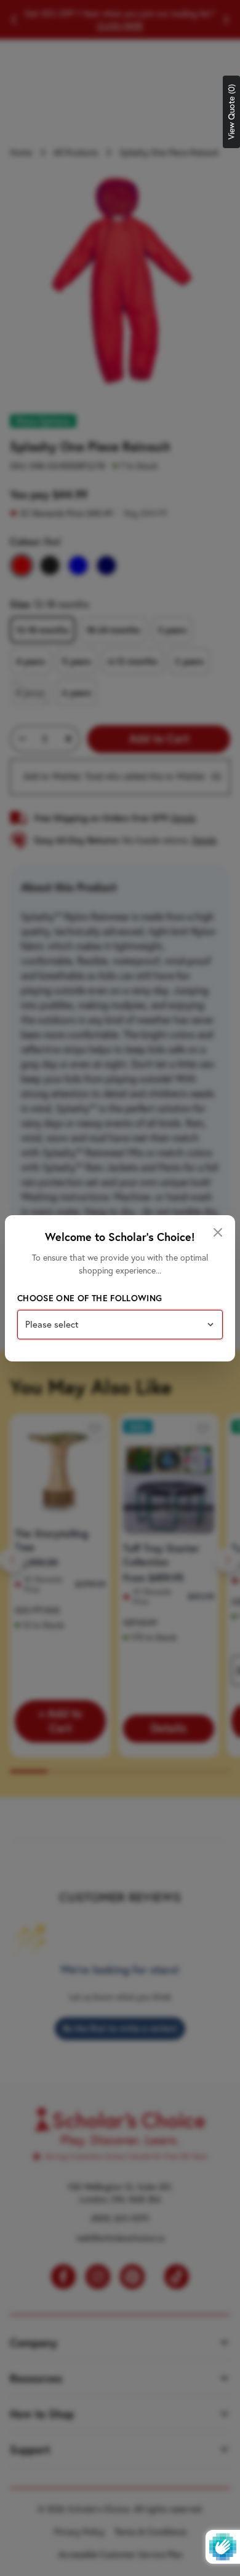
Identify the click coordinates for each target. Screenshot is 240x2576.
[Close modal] (218, 1232)
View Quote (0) (231, 112)
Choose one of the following (90, 1298)
